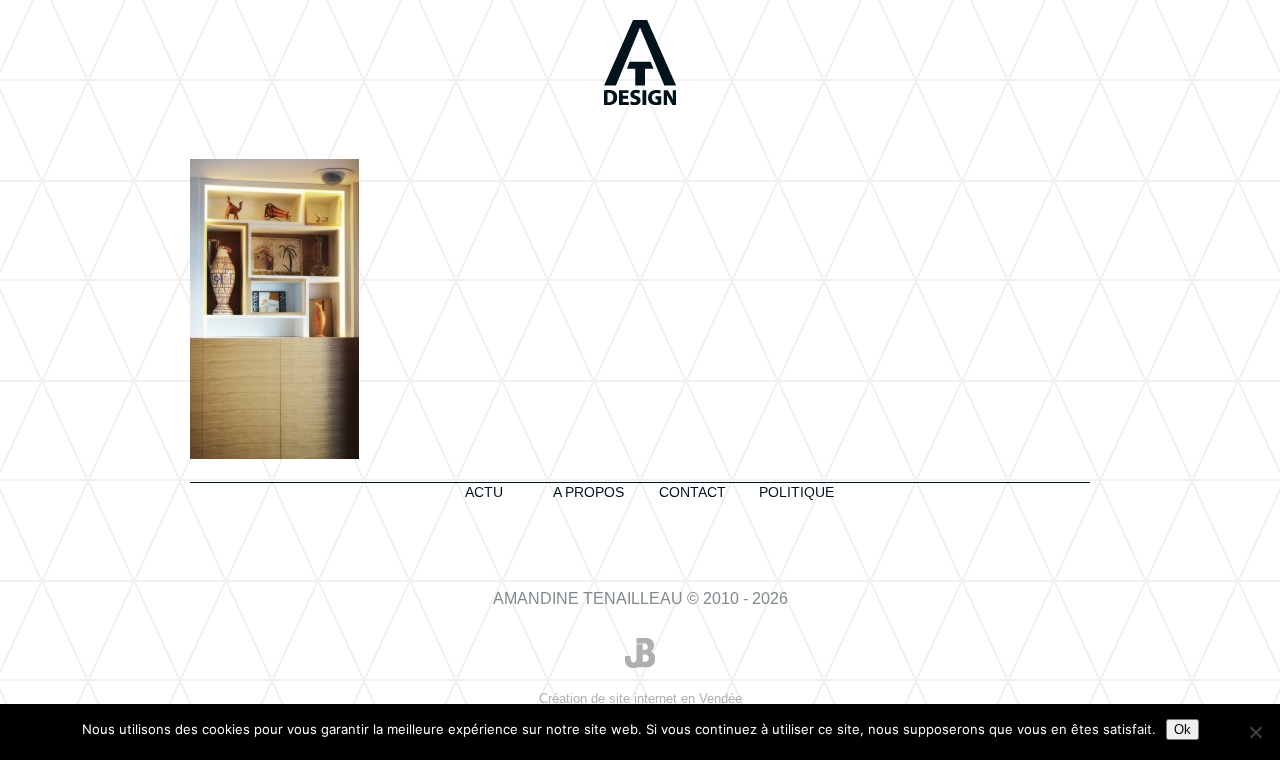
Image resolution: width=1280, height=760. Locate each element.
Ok (1182, 729)
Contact (692, 492)
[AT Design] (640, 64)
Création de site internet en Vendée (640, 706)
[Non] (1255, 732)
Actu (484, 492)
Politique (796, 492)
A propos (588, 492)
